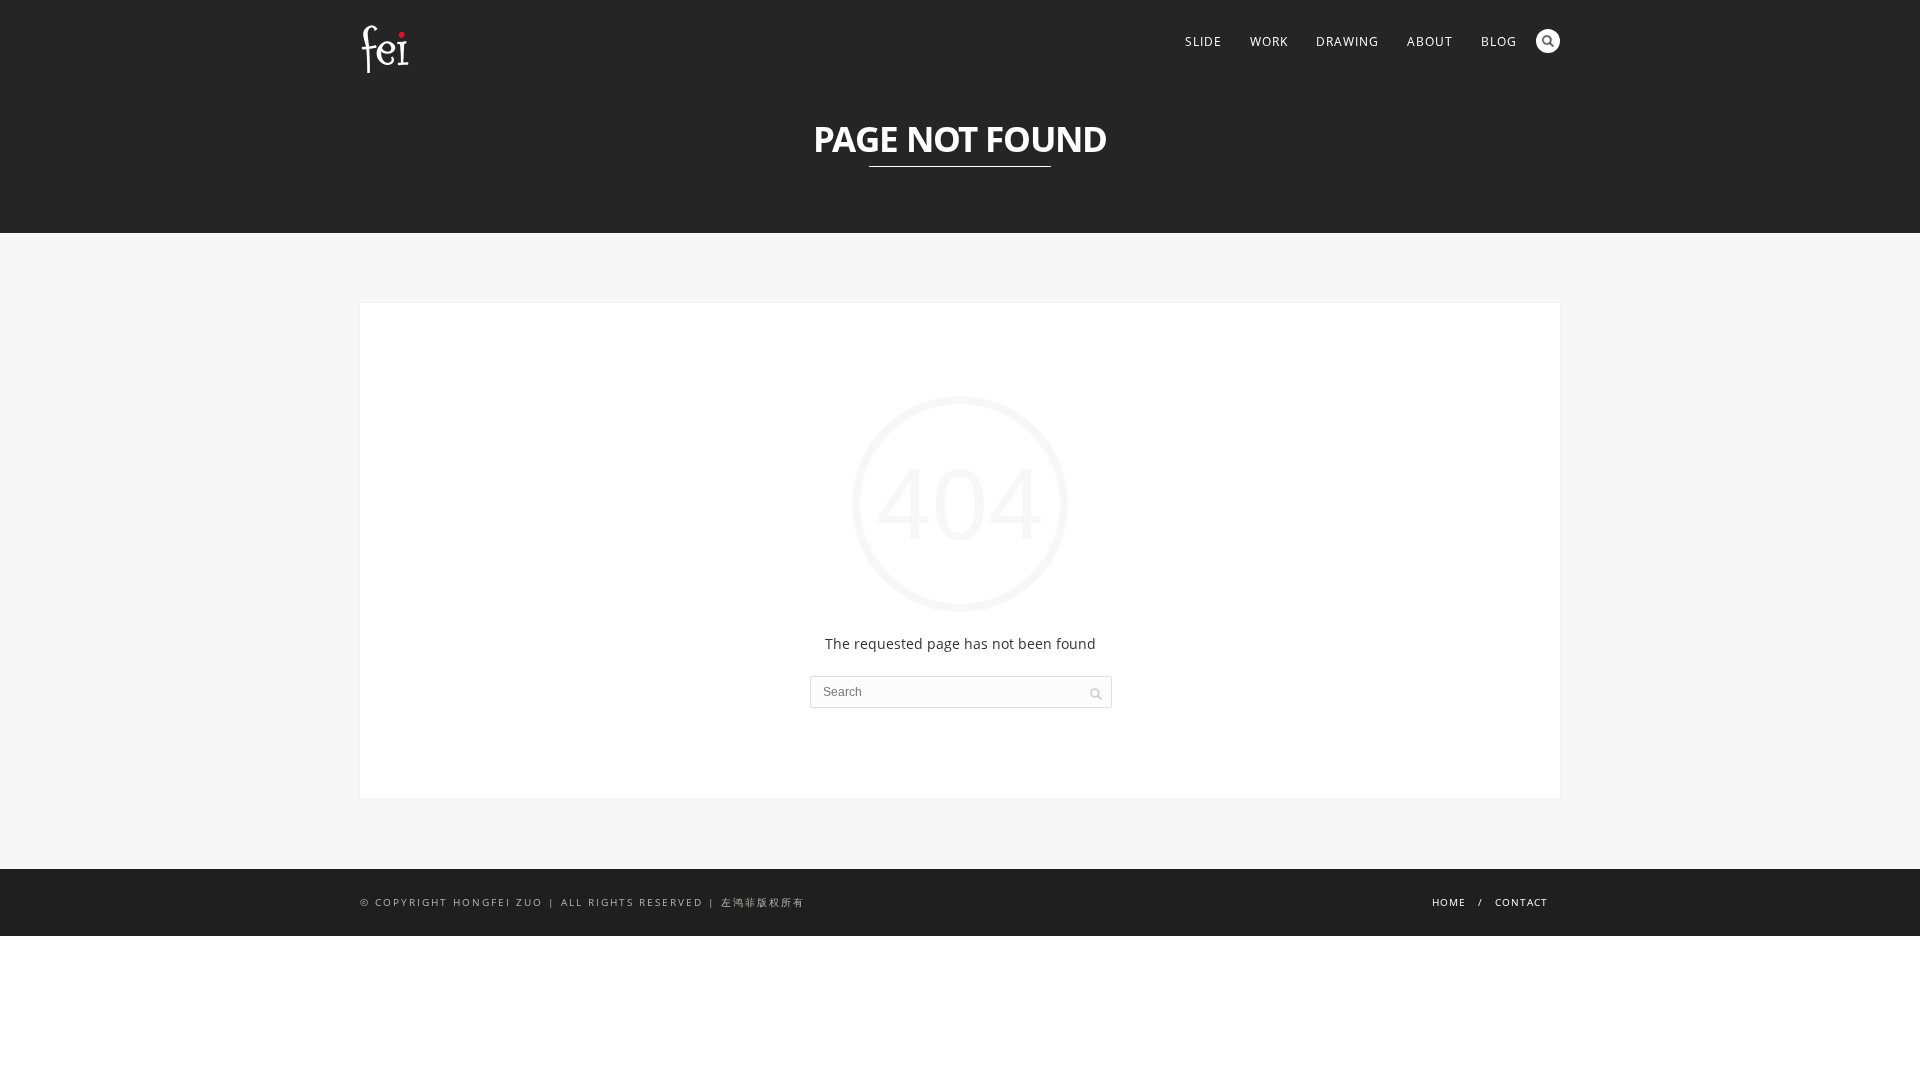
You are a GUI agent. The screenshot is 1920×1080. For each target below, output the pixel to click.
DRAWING (1347, 41)
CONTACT (1521, 902)
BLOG (1499, 41)
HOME (1449, 902)
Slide (1203, 41)
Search (1548, 41)
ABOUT (1430, 41)
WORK (1269, 41)
